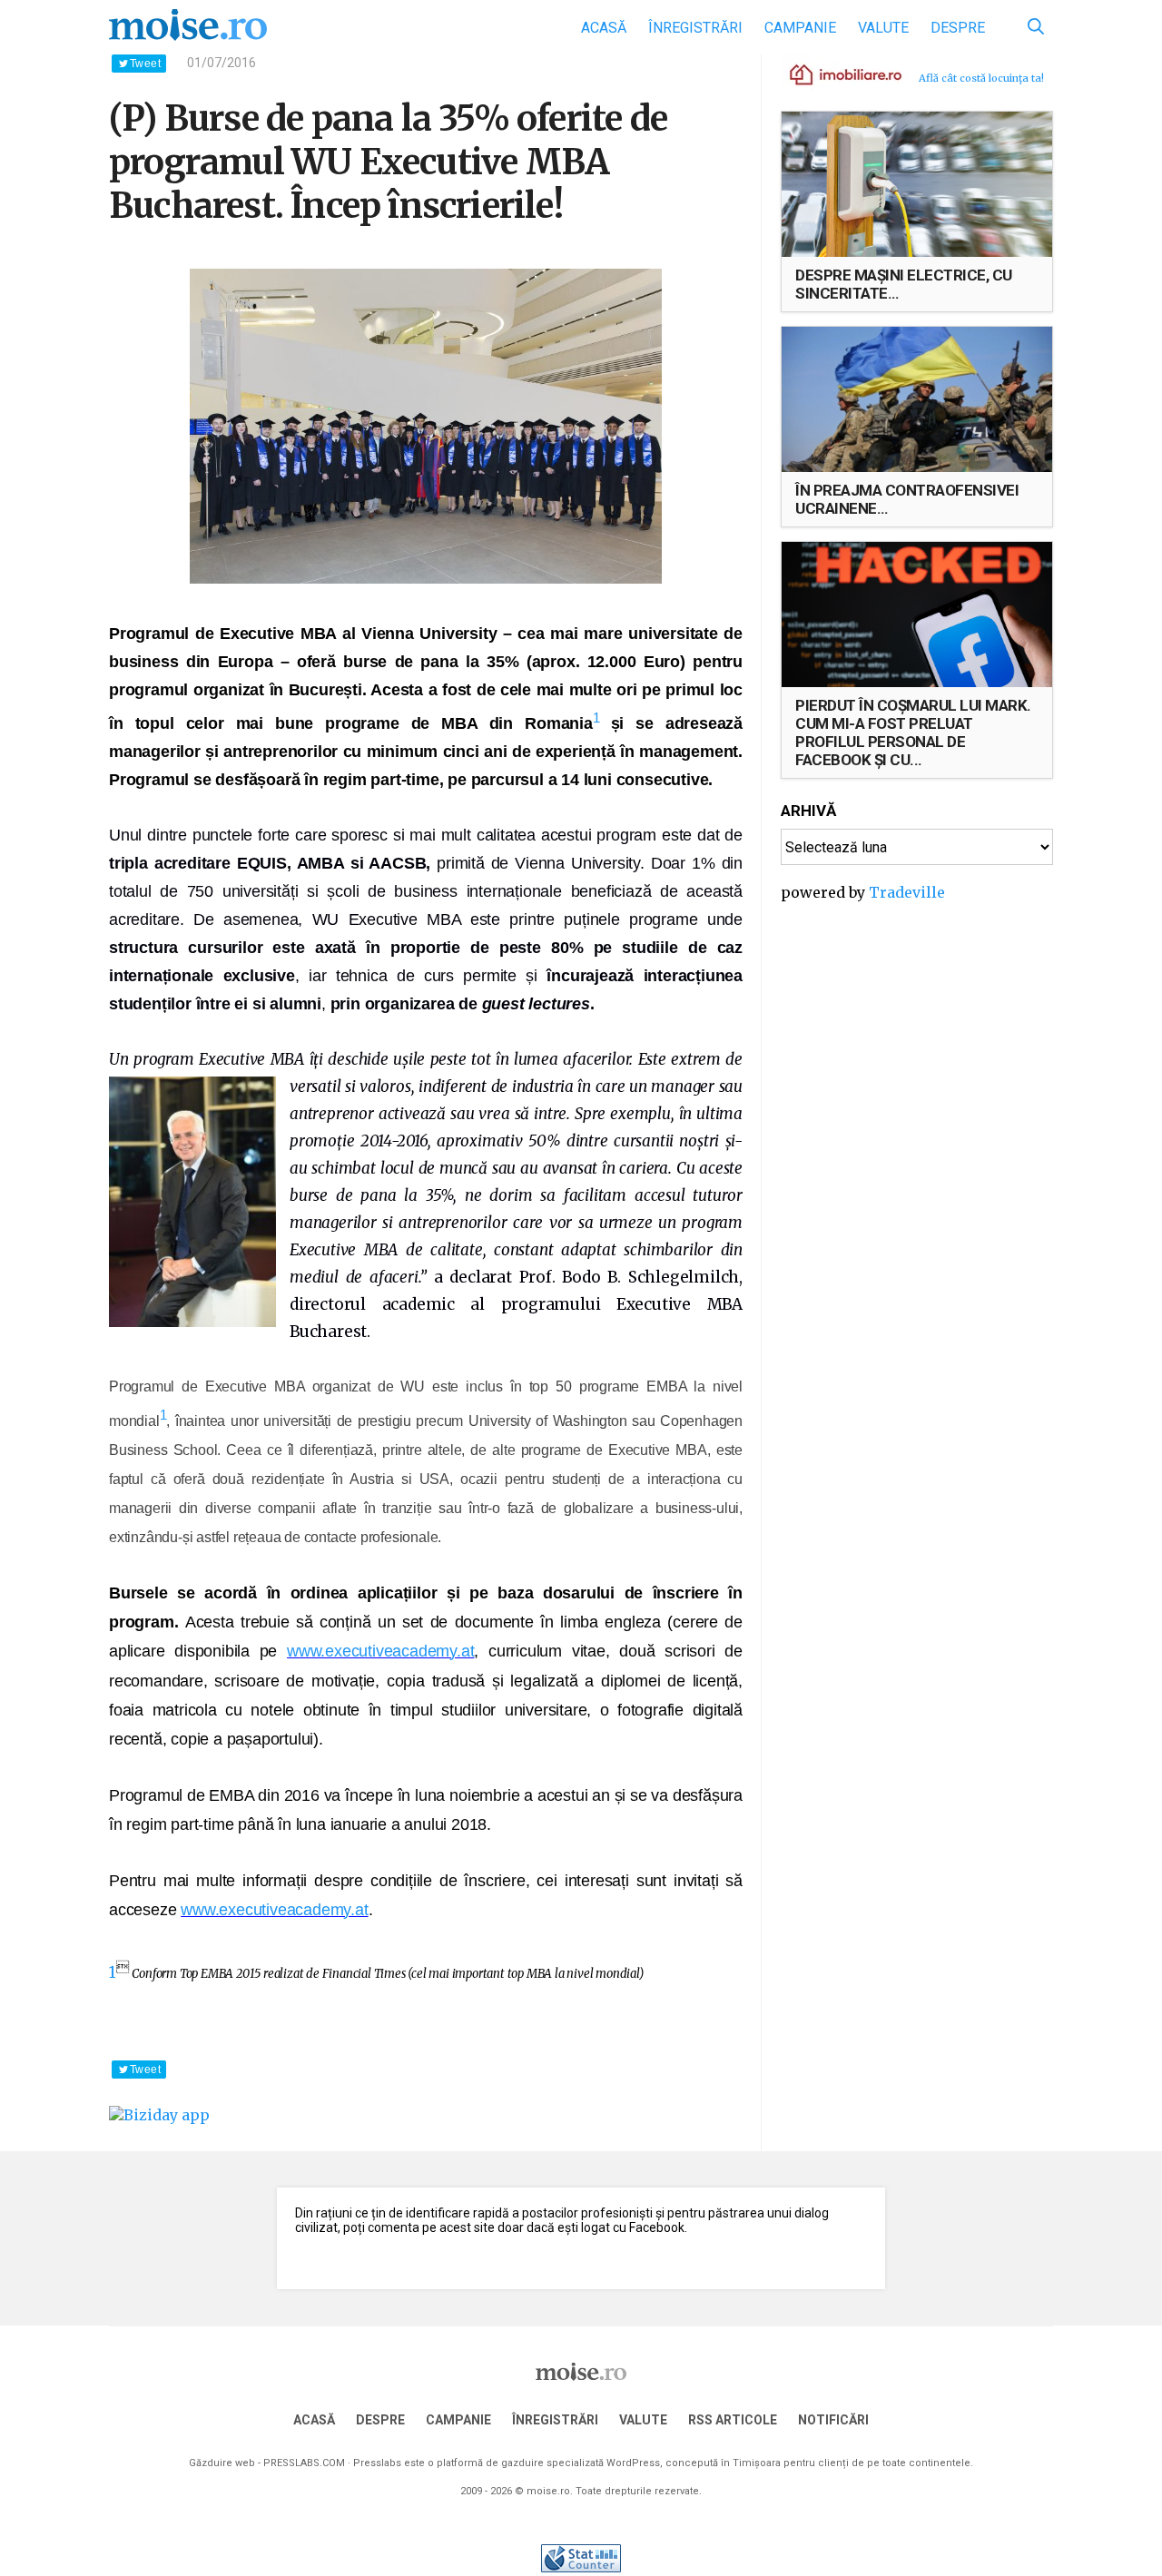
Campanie (800, 28)
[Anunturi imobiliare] (835, 74)
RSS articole (733, 2420)
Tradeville (907, 892)
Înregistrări (695, 28)
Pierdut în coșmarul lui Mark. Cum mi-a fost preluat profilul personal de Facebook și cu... (913, 732)
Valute (883, 28)
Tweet (145, 64)
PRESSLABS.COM (304, 2463)
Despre (958, 28)
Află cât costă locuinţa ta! (981, 78)
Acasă (604, 28)
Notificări (833, 2420)
